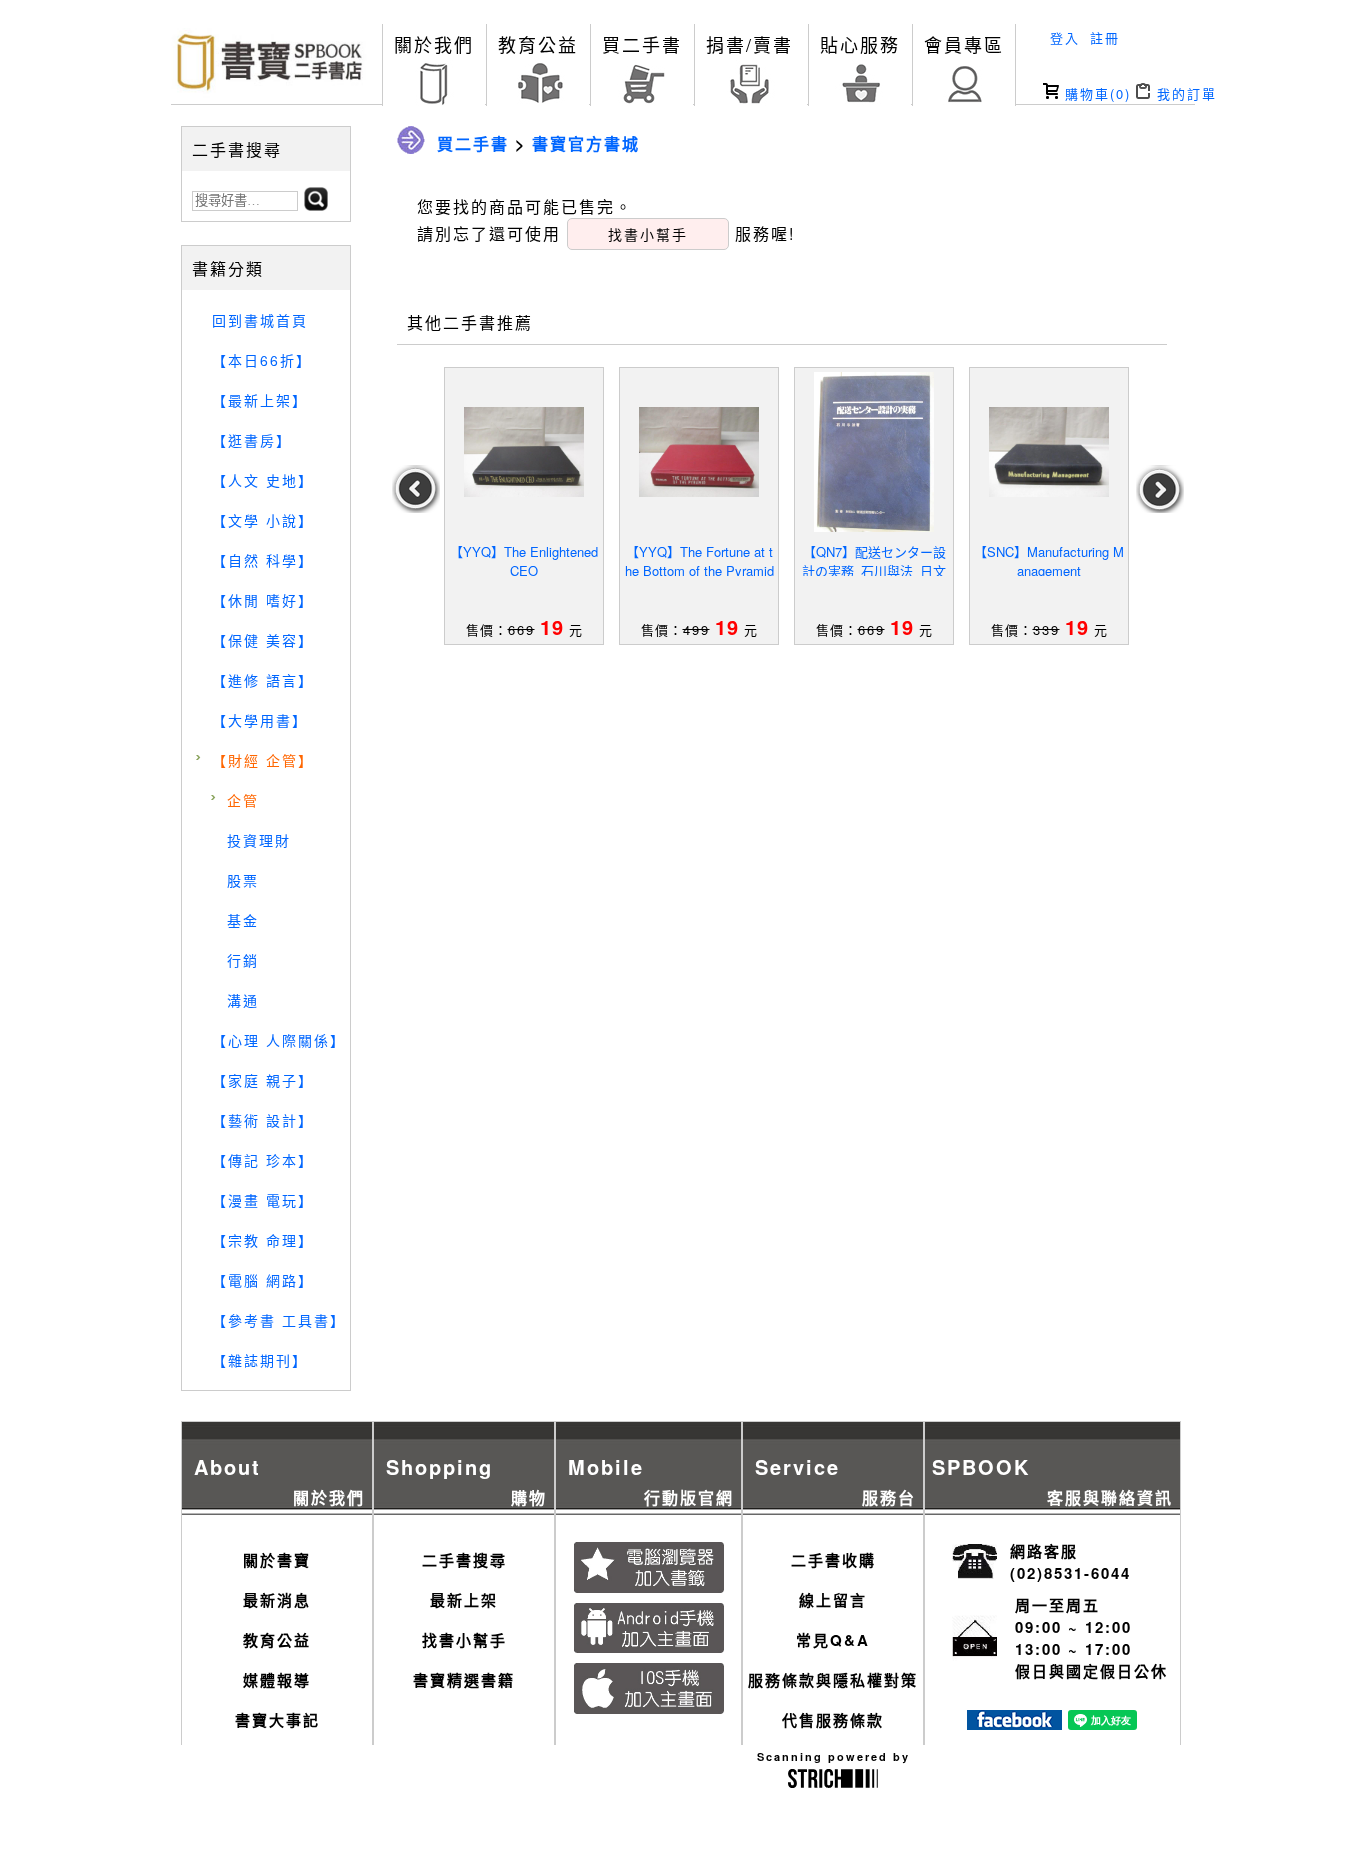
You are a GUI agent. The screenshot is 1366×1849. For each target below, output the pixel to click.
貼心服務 (860, 44)
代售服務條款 (833, 1720)
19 (552, 626)
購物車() (1095, 93)
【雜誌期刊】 (260, 1360)
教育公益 (538, 44)
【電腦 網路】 (263, 1280)
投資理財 (259, 840)
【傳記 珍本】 (263, 1160)
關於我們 (434, 44)
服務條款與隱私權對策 (833, 1680)
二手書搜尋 (464, 1560)
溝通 (243, 1000)
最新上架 (464, 1600)
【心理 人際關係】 (279, 1040)
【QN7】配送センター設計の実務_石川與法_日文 (874, 561)
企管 (243, 800)
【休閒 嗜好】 (263, 600)
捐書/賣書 (749, 44)
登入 (1065, 37)
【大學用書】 (260, 720)
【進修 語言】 (263, 680)
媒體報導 (277, 1680)
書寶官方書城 (586, 143)
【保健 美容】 (263, 640)
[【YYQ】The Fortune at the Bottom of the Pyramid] (699, 452)
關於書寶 (277, 1560)
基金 (243, 920)
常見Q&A (833, 1640)
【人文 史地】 (263, 480)
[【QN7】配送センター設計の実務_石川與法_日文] (874, 452)
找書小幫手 (464, 1640)
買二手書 (642, 44)
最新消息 (277, 1600)
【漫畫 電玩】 (263, 1200)
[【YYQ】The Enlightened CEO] (524, 452)
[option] (524, 506)
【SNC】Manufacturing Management (1049, 561)
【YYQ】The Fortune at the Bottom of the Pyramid (699, 561)
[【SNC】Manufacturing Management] (1049, 452)
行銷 (243, 960)
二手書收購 (833, 1560)
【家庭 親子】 (263, 1080)
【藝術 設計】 (263, 1120)
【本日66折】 (262, 360)
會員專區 (964, 44)
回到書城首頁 (260, 320)
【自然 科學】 (263, 560)
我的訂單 (1184, 93)
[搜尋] (316, 204)
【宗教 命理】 (263, 1240)
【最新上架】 (260, 400)
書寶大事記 (277, 1720)
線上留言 (833, 1600)
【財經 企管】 (263, 760)
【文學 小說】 (263, 520)
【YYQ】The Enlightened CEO (524, 561)
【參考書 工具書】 (279, 1320)
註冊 (1105, 37)
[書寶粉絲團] (1014, 1723)
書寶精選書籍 (464, 1680)
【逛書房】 (252, 440)
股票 (243, 880)
